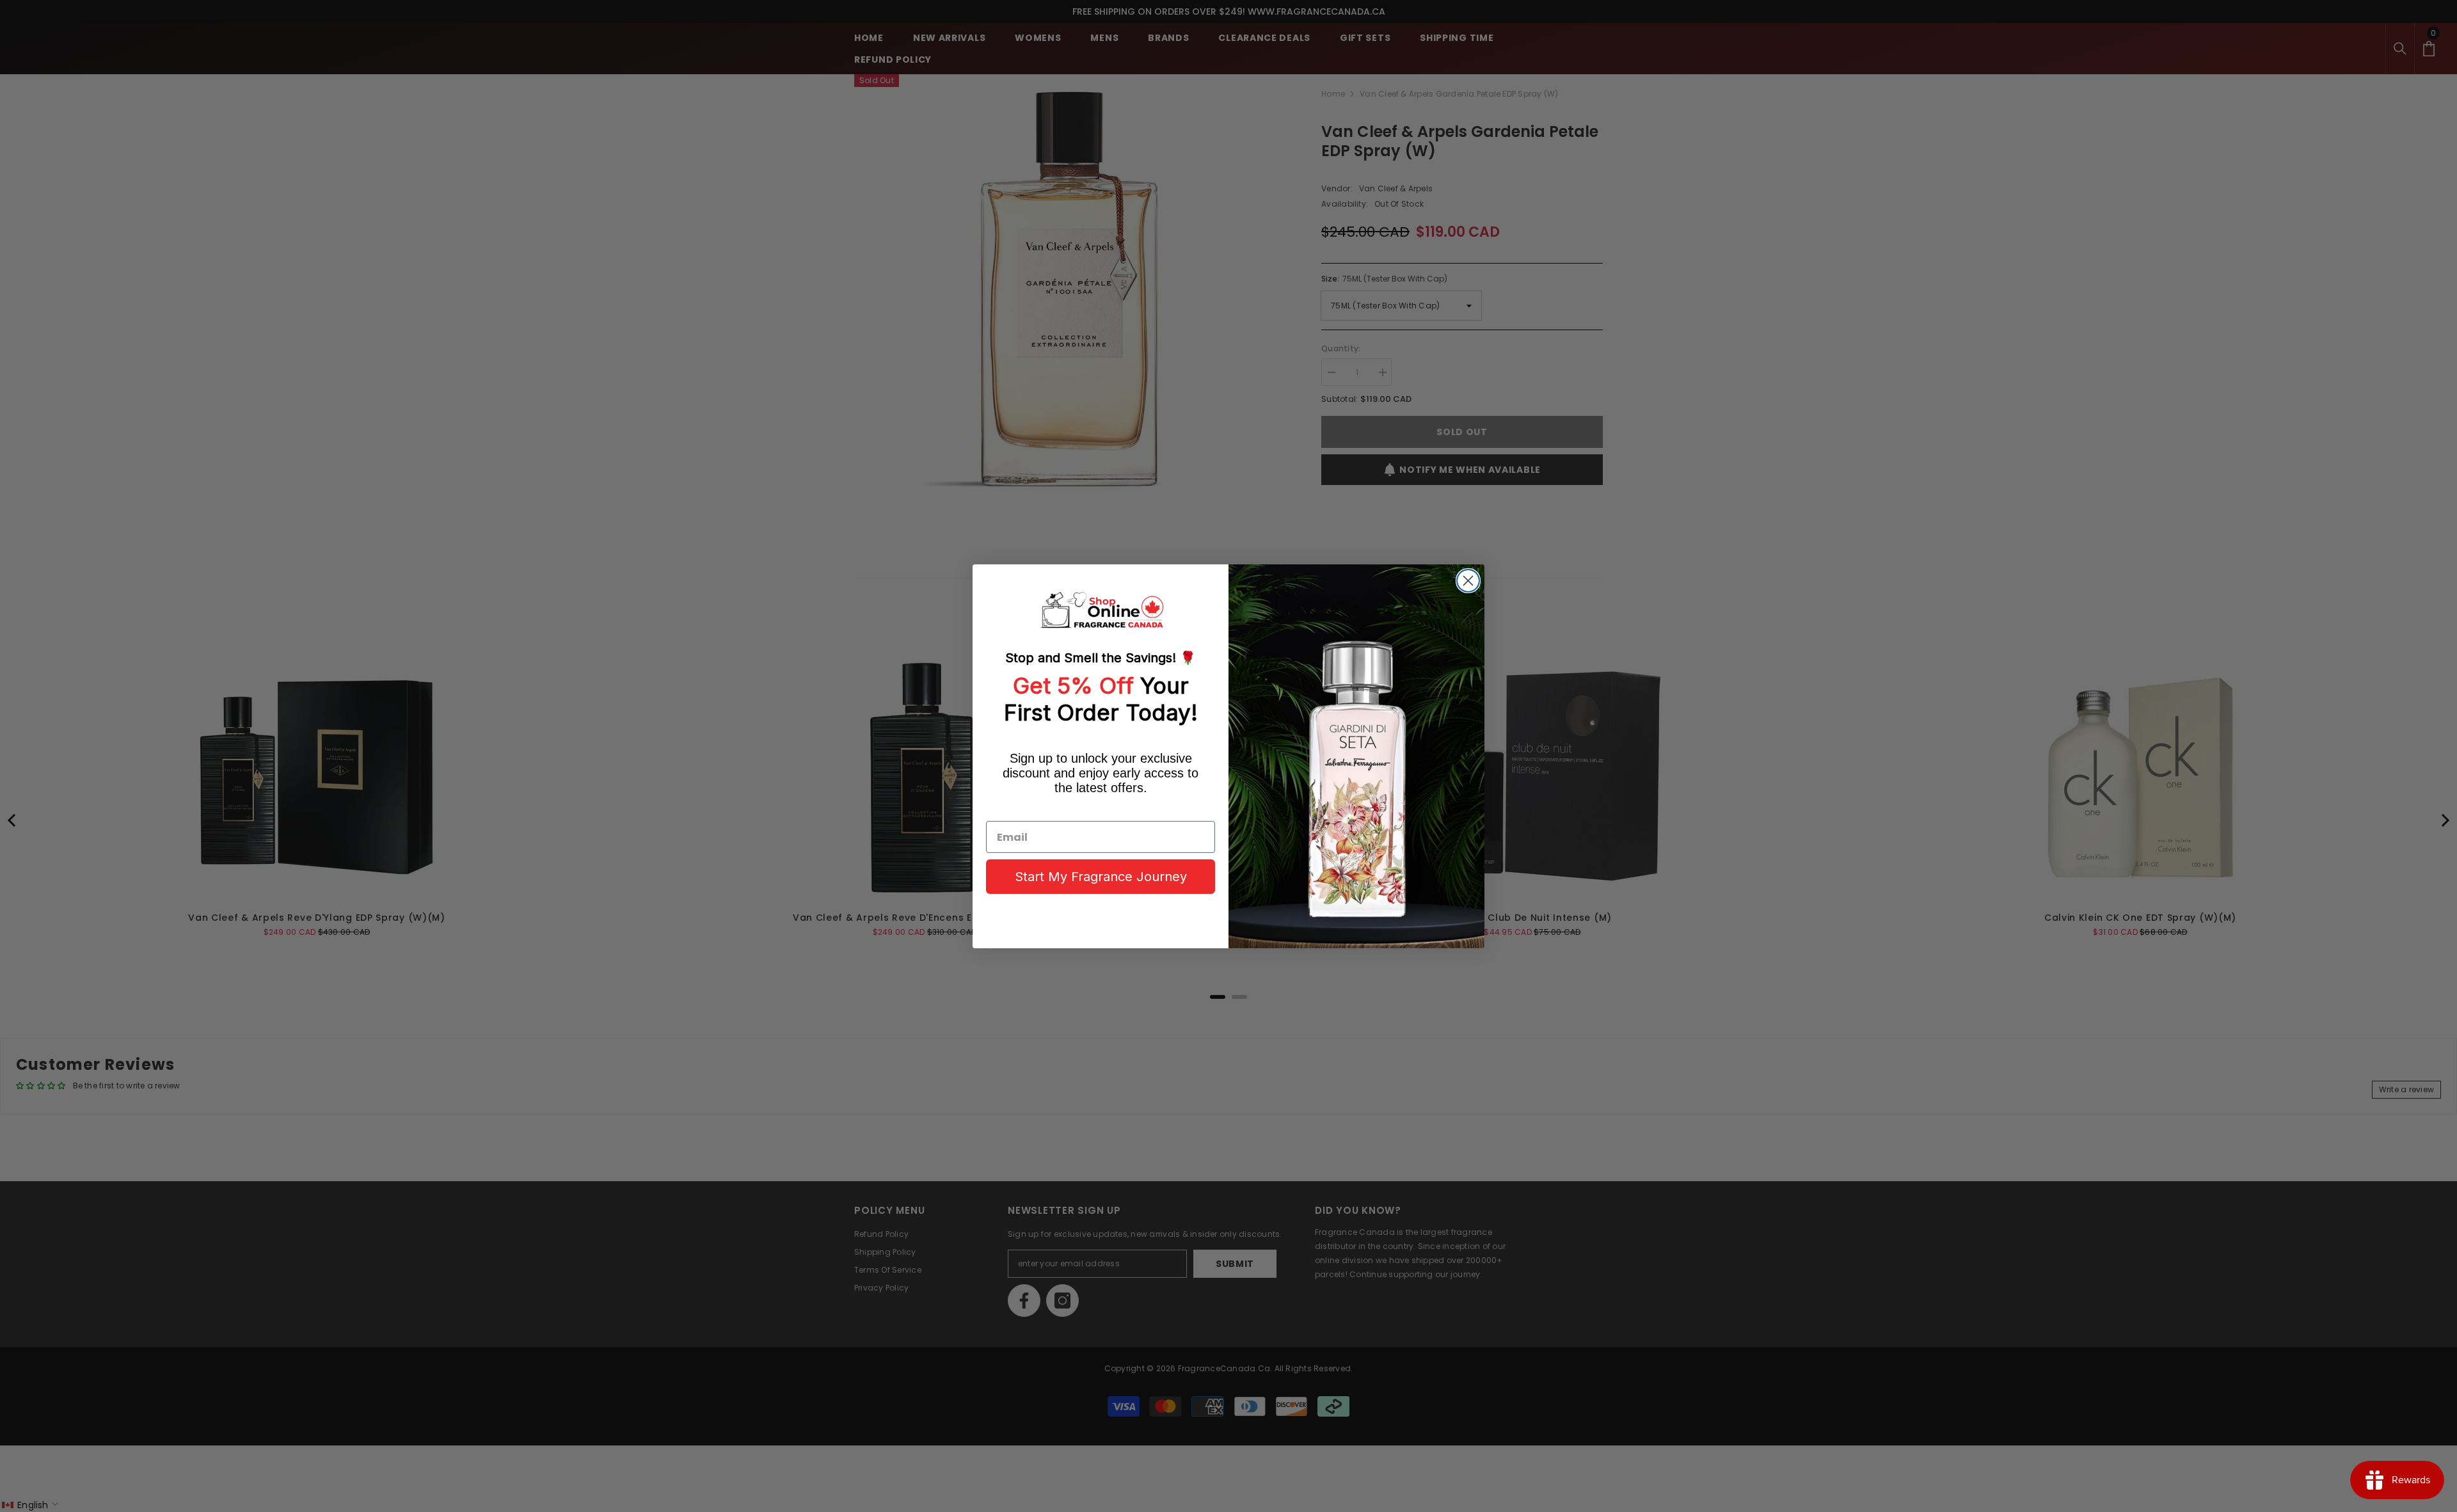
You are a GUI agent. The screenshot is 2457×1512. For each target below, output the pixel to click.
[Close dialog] (1468, 581)
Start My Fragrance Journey (1101, 877)
